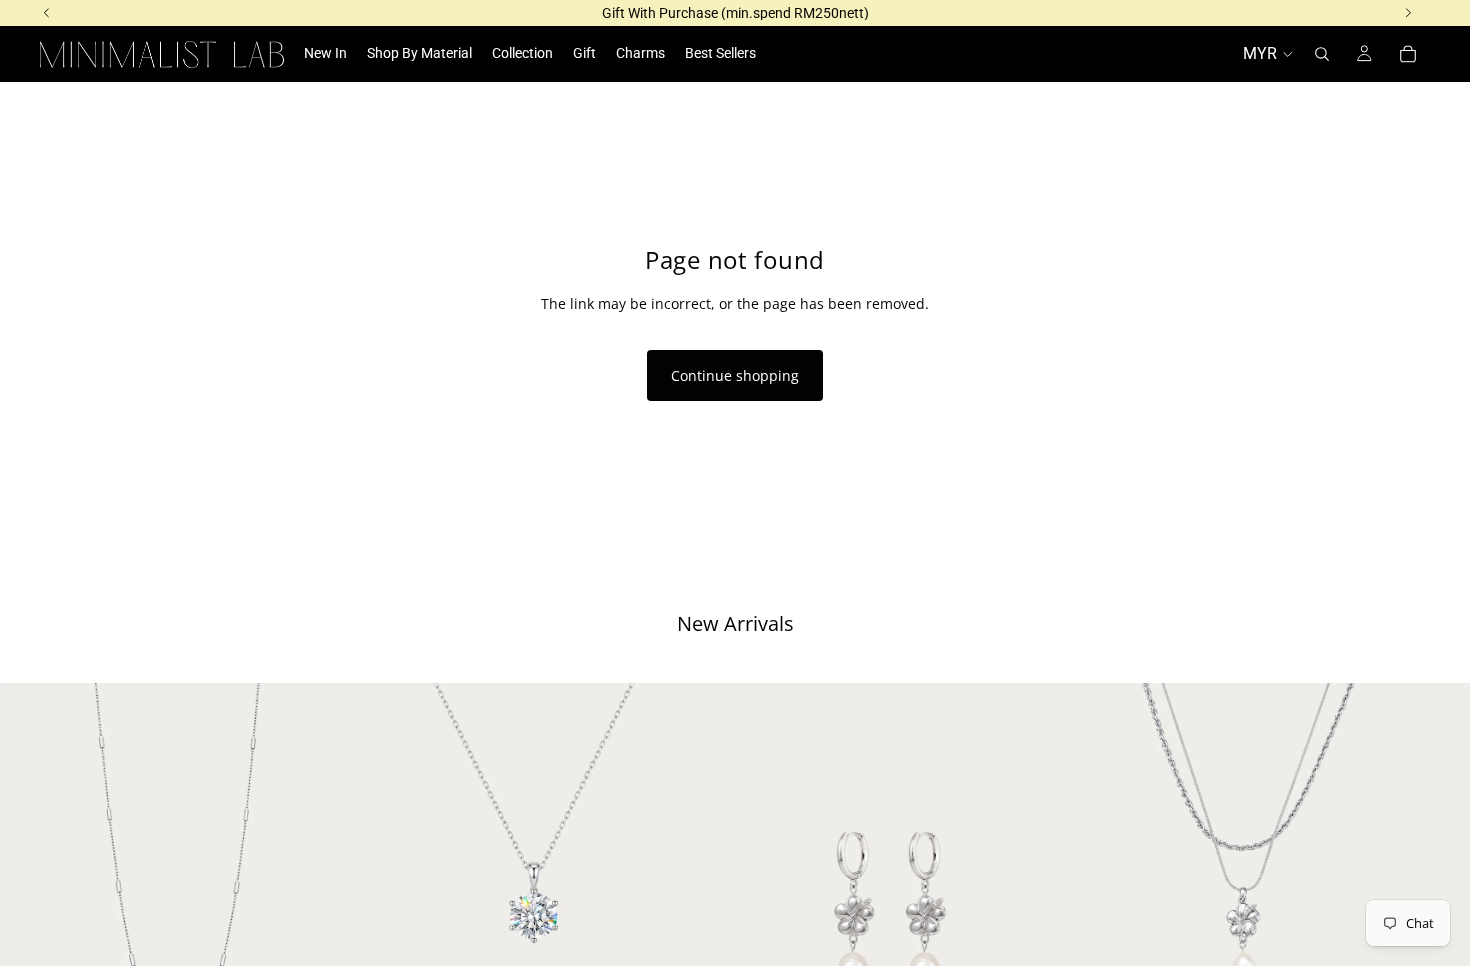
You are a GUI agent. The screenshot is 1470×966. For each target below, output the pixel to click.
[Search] (1322, 54)
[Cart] (1408, 54)
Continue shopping (735, 375)
